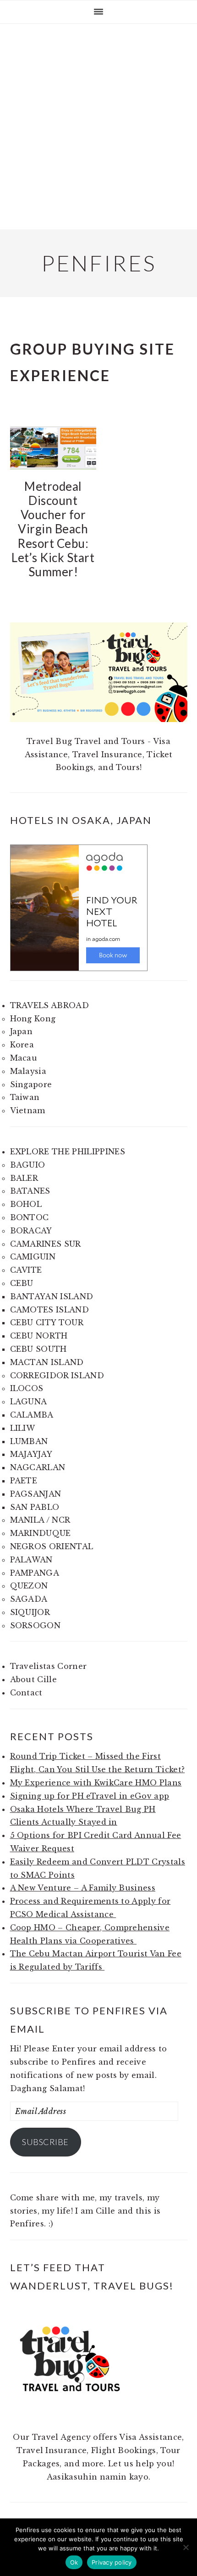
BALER (24, 1178)
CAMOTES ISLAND (49, 1310)
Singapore (31, 1084)
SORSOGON (36, 1625)
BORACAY (31, 1231)
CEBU (22, 1283)
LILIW (23, 1428)
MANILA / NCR (40, 1520)
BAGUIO (28, 1165)
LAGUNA (29, 1402)
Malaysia (28, 1071)
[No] (186, 2547)
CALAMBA (32, 1415)
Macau (24, 1058)
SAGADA (29, 1599)
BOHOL (26, 1204)
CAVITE (26, 1270)
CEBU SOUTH (38, 1349)
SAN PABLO (35, 1507)
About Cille (34, 1679)
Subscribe (45, 2142)
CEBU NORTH (39, 1336)
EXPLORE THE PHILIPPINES (68, 1152)
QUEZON (29, 1586)
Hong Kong (33, 1019)
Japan (22, 1031)
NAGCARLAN (38, 1467)
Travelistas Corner (49, 1666)
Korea (22, 1045)
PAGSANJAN (36, 1494)
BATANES (30, 1191)
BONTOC (30, 1217)
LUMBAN (29, 1441)
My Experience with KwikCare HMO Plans (96, 1783)
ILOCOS (27, 1388)
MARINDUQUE (41, 1533)
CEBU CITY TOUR (47, 1323)
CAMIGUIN (33, 1257)
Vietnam (28, 1110)
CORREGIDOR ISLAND (57, 1376)
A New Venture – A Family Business (83, 1888)
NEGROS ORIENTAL (52, 1546)
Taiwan (25, 1097)
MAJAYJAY (31, 1454)
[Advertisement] (98, 127)
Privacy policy (112, 2562)
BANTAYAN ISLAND (52, 1296)
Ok (74, 2562)
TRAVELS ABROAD (49, 1005)
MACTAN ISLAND (47, 1362)
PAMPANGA (35, 1573)
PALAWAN (31, 1560)
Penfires (99, 263)
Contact (26, 1693)
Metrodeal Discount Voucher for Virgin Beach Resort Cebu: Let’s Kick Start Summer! (53, 529)
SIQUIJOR (30, 1612)
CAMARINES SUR (46, 1244)
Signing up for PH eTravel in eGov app (90, 1796)
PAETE (24, 1481)
